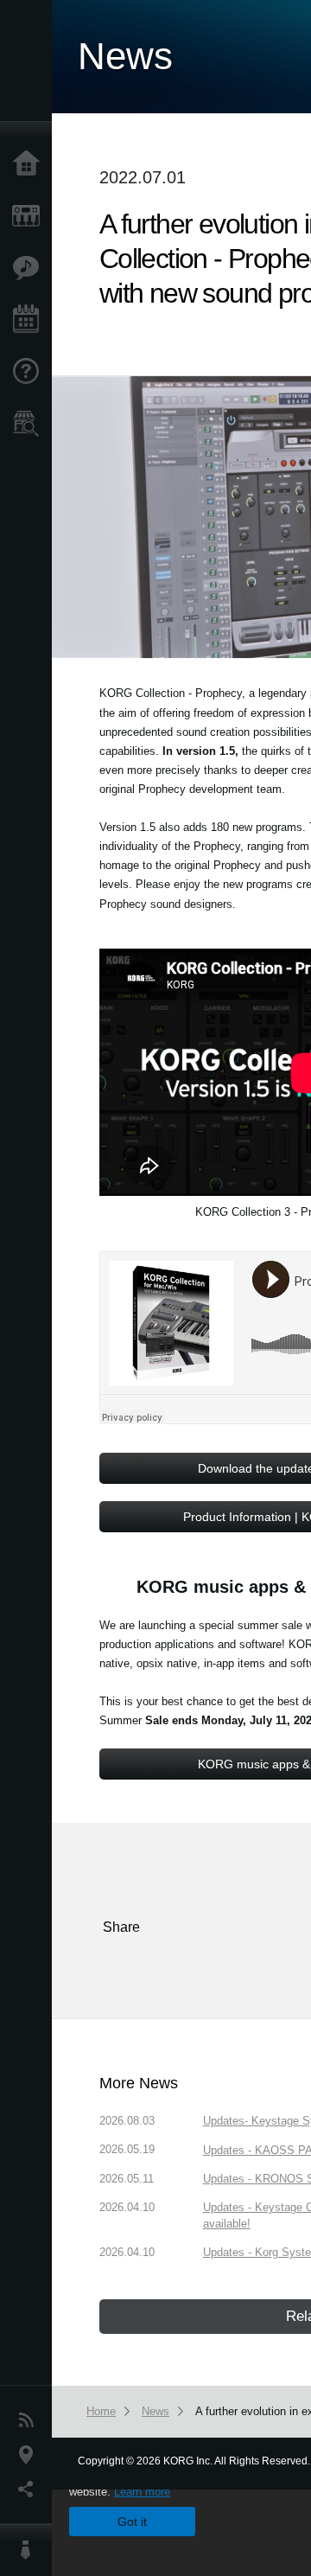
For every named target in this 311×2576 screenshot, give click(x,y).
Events (30, 320)
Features (30, 268)
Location (30, 2455)
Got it (132, 2522)
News (30, 2420)
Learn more (142, 2492)
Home (30, 164)
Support (30, 372)
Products (30, 216)
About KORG (30, 2550)
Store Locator (30, 424)
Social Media (30, 2490)
